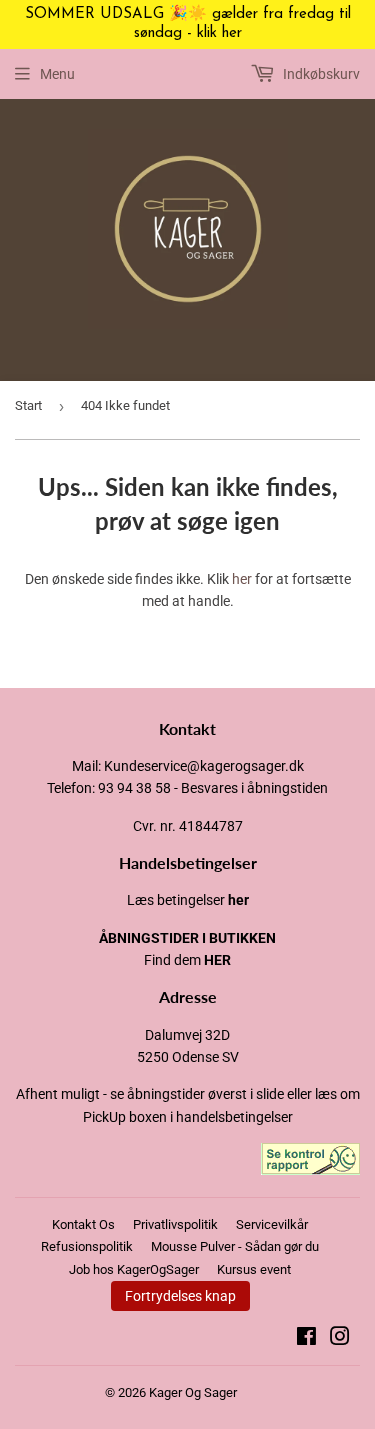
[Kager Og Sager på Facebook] (306, 1339)
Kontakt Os (83, 1224)
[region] (187, 25)
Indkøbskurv (320, 74)
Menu (57, 74)
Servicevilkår (272, 1224)
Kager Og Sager (193, 1392)
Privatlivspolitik (175, 1224)
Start (28, 405)
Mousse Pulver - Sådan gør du (235, 1246)
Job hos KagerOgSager (134, 1269)
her (242, 579)
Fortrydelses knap (180, 1296)
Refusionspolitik (87, 1246)
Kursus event (254, 1269)
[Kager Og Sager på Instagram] (340, 1339)
